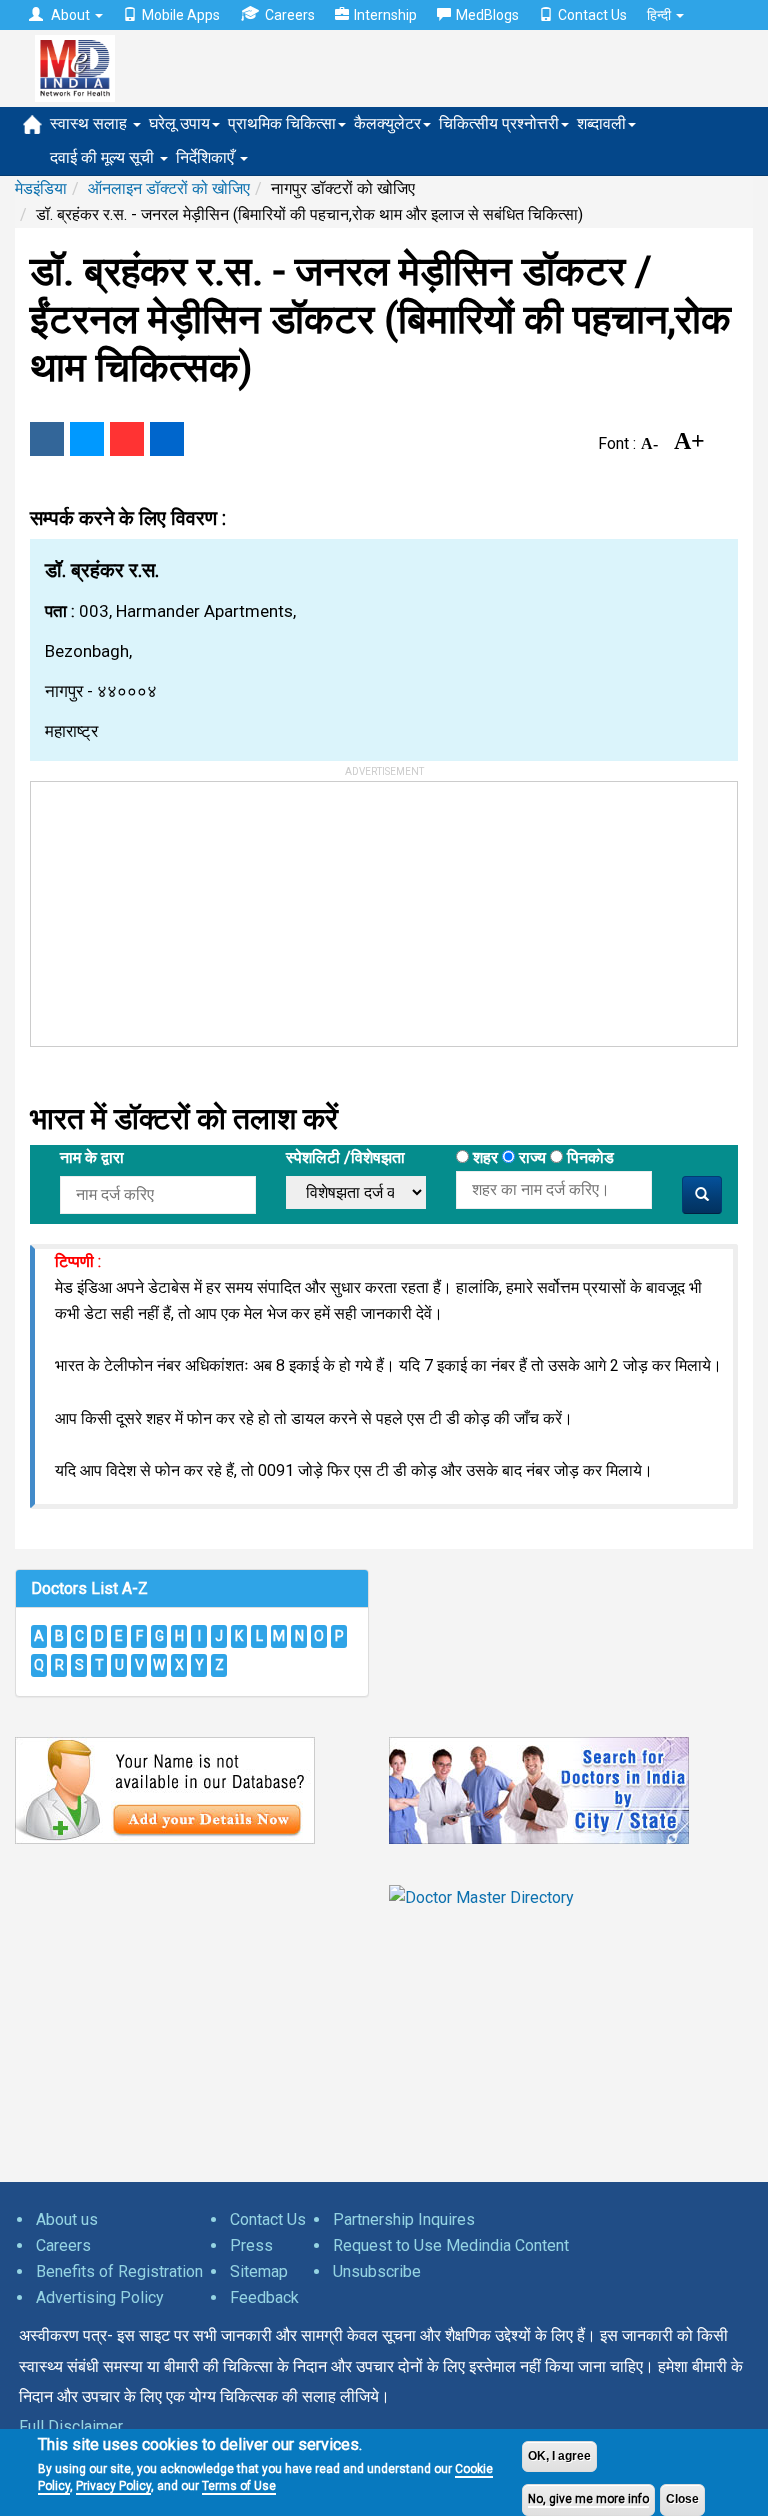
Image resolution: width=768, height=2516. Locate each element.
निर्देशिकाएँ (207, 157)
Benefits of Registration (119, 2271)
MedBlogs (487, 15)
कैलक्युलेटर (387, 123)
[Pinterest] (127, 439)
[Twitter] (87, 439)
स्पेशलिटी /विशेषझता (345, 1157)
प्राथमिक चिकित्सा (282, 123)
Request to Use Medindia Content (451, 2245)
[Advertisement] (181, 907)
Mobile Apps (181, 15)
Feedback (264, 2297)
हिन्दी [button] (660, 15)
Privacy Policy (113, 2486)
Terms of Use (239, 2486)
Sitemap (259, 2271)
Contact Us (592, 15)
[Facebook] (47, 439)
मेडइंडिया (41, 188)
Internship (385, 15)
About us (67, 2219)
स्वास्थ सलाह (90, 123)
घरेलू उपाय (179, 123)
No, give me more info (588, 2499)
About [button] (70, 15)
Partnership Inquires (404, 2219)
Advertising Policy (100, 2297)
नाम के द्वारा (92, 1157)
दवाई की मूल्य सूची (104, 157)
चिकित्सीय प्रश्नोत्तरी (499, 123)
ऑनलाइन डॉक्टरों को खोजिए (169, 188)
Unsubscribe (377, 2271)
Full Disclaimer (71, 2426)
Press (251, 2245)
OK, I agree (559, 2456)
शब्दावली (601, 123)
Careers (290, 15)
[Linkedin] (167, 439)
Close (682, 2499)
